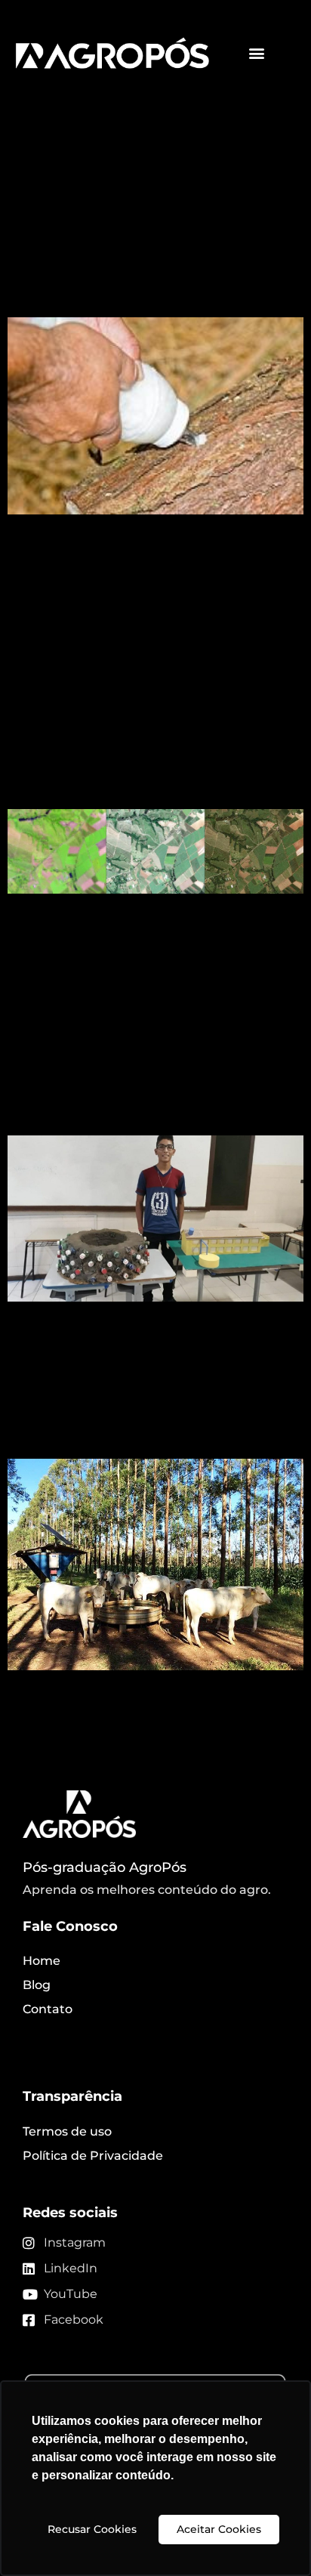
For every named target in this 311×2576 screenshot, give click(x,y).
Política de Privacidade (93, 2156)
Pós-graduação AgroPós (105, 1867)
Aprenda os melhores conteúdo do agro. (147, 1890)
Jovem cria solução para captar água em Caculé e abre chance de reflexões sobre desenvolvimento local (155, 1050)
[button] (256, 53)
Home (42, 1961)
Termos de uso (67, 2131)
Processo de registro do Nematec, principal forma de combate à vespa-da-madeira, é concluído (152, 232)
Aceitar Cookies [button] (219, 2529)
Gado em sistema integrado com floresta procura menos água (146, 1403)
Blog (37, 1985)
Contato (48, 2009)
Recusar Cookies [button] (92, 2529)
